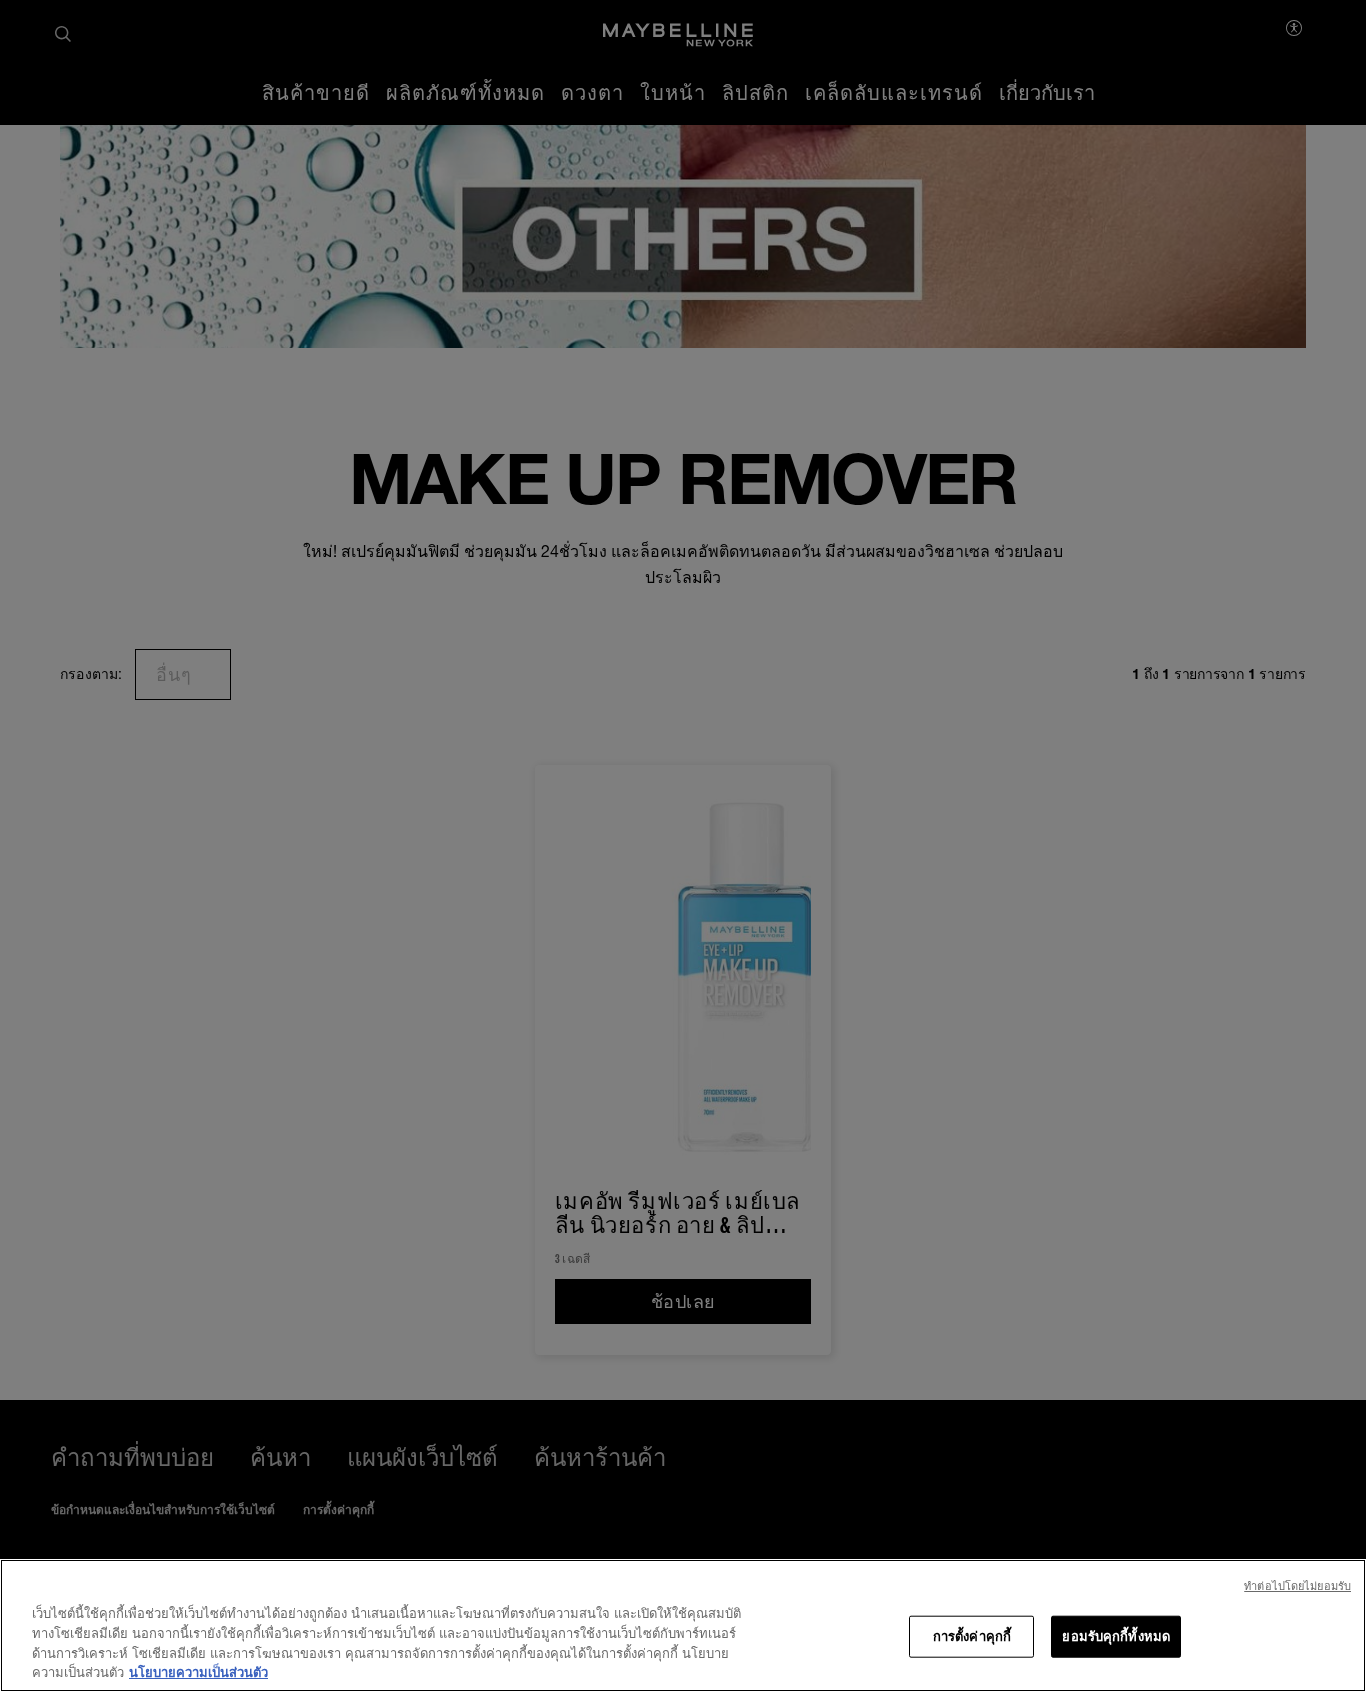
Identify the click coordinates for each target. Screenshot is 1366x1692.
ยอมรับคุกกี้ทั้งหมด (1116, 1636)
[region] (683, 1625)
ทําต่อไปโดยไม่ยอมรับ (1297, 1585)
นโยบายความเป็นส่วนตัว (198, 1671)
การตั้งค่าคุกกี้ (972, 1636)
